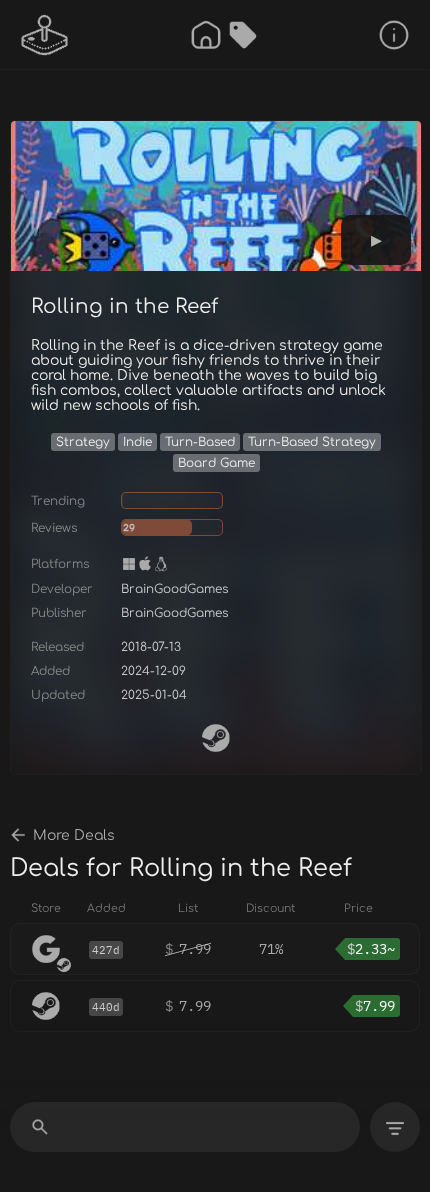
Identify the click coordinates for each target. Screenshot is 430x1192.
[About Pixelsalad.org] (394, 35)
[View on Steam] (216, 738)
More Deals (74, 835)
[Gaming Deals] (243, 35)
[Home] (206, 35)
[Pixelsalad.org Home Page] (45, 35)
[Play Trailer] (376, 240)
